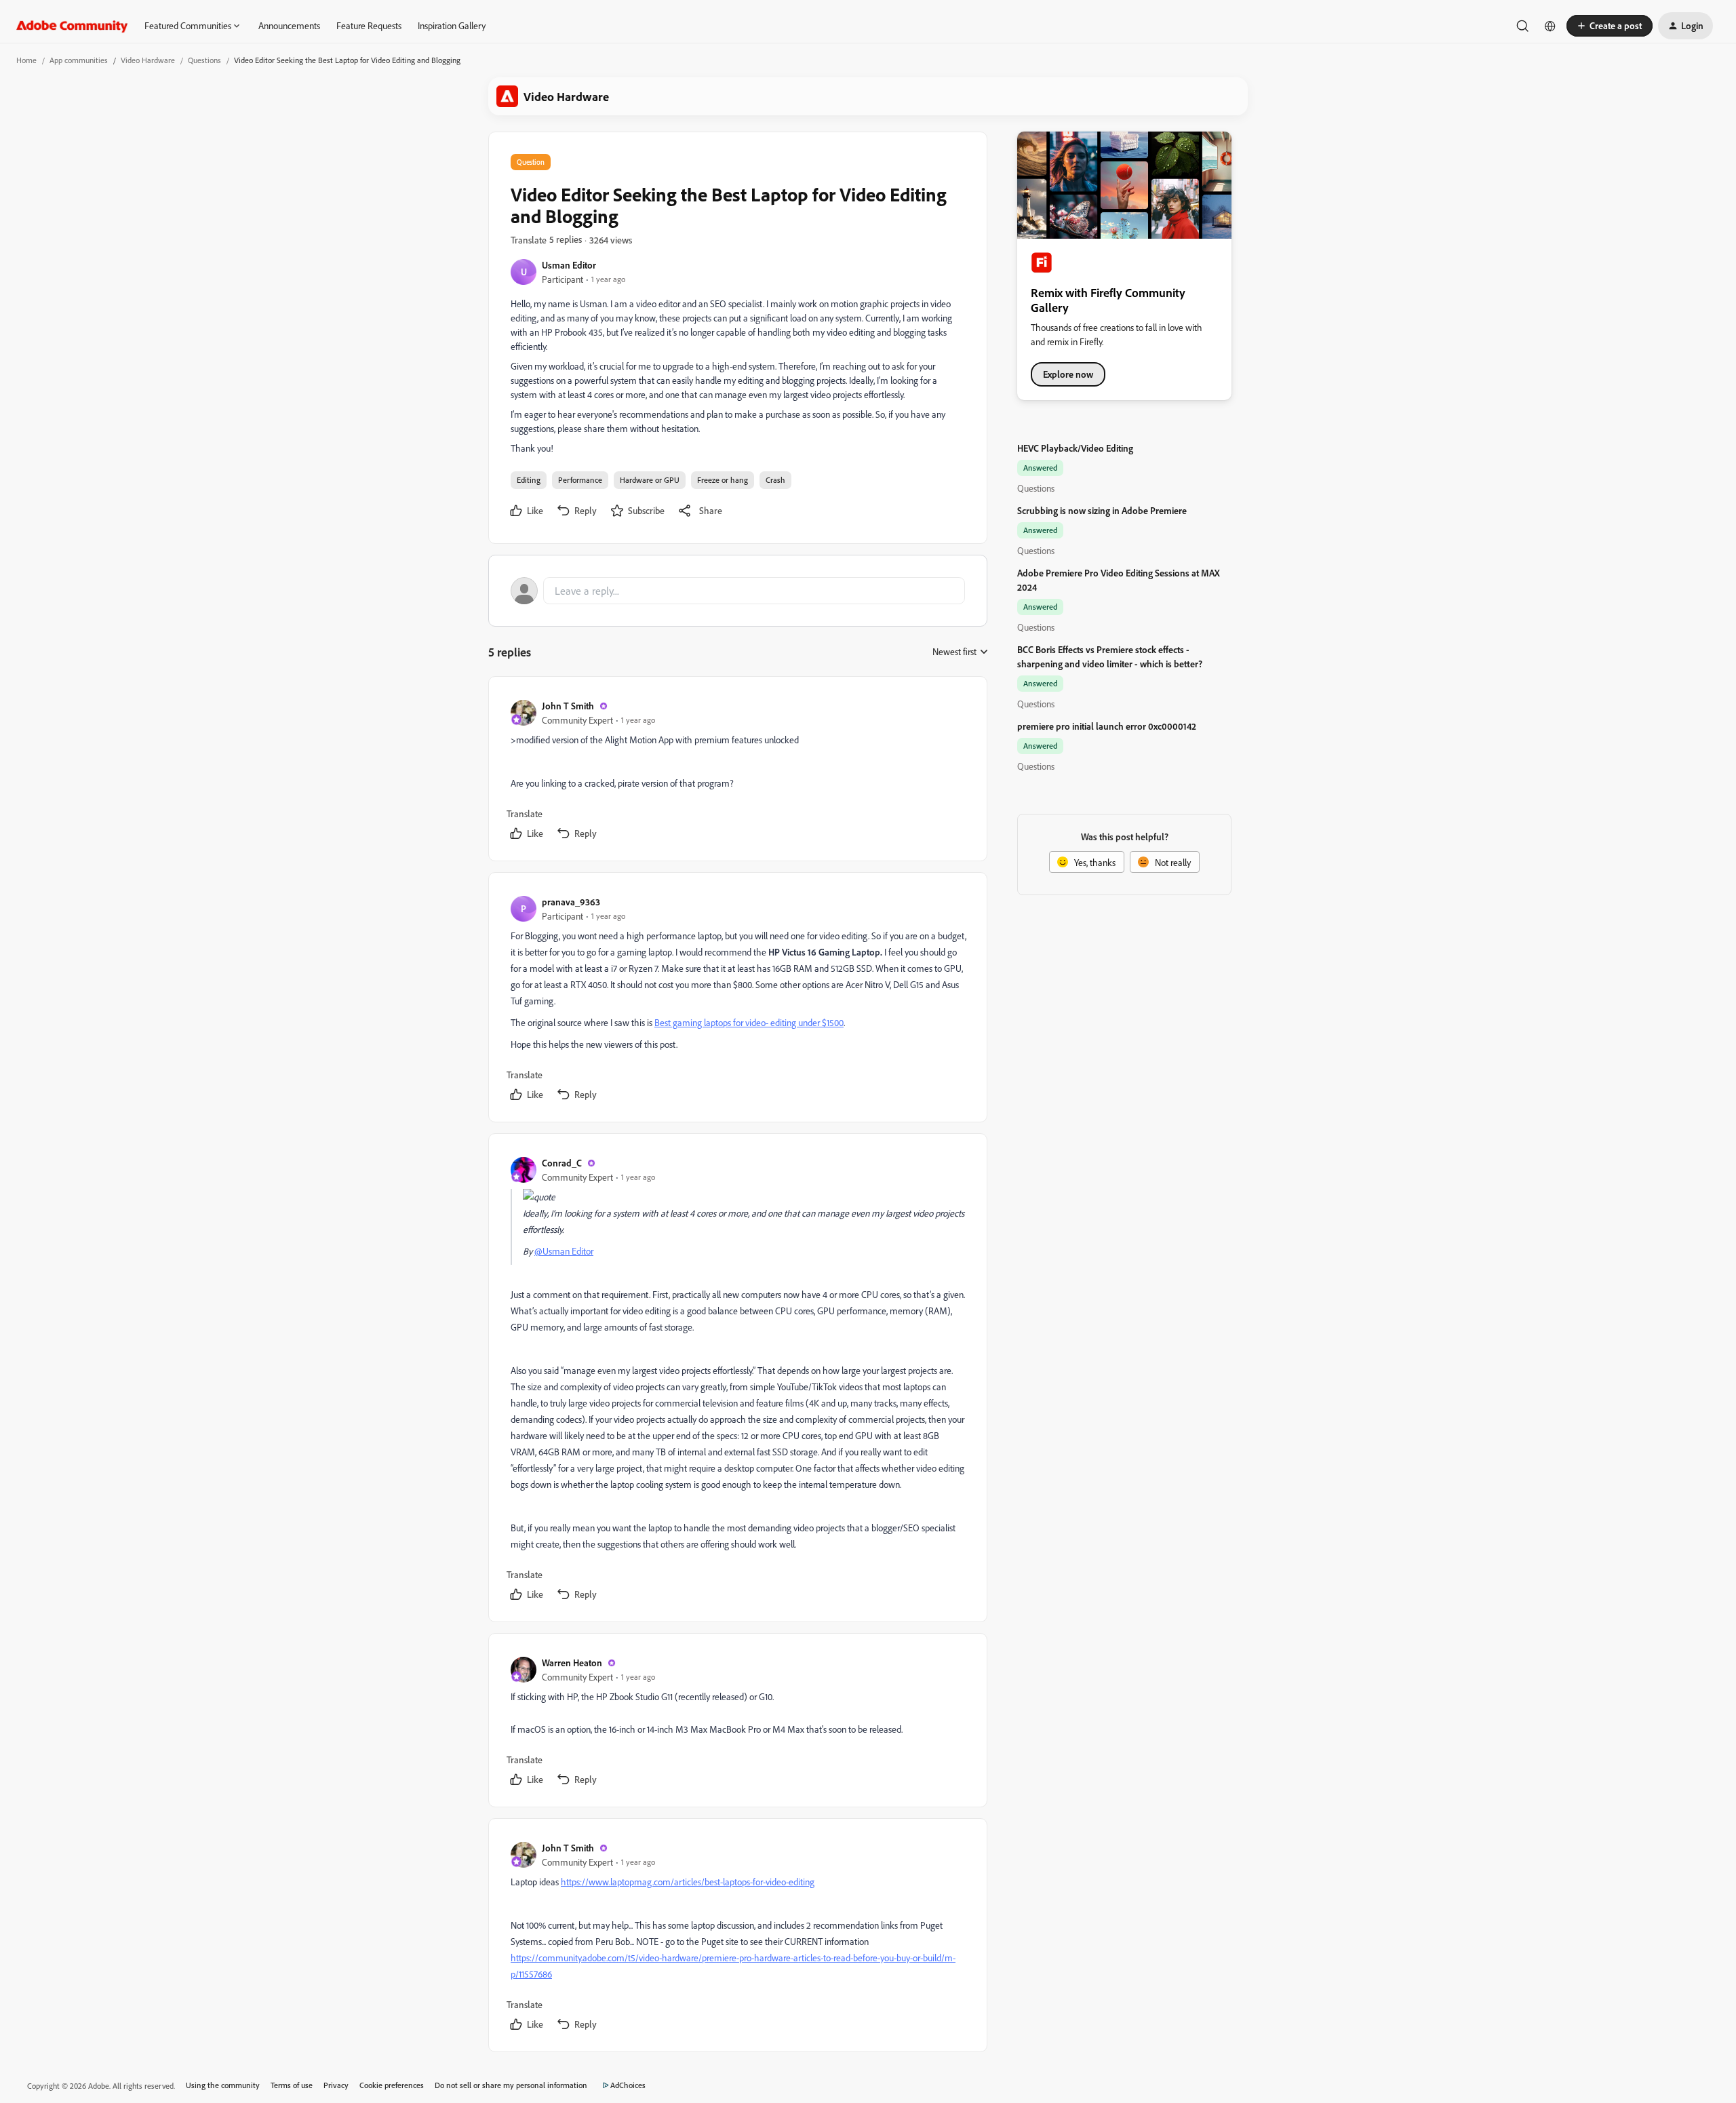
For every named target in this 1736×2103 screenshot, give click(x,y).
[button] (1610, 26)
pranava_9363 (571, 902)
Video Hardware (148, 60)
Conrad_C (562, 1163)
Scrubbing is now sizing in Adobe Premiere (1102, 510)
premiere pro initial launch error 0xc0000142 (1107, 726)
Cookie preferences (392, 2085)
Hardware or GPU (650, 480)
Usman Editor (569, 265)
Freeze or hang (723, 480)
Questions (204, 60)
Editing (529, 480)
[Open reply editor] (738, 591)
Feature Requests (369, 25)
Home (26, 60)
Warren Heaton (572, 1663)
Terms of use (292, 2085)
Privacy (336, 2085)
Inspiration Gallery (452, 25)
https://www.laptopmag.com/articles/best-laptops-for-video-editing (688, 1882)
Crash (775, 480)
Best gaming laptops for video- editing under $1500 (749, 1022)
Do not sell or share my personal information (511, 2085)
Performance (580, 480)
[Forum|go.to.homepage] (72, 26)
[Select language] (1550, 26)
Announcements (289, 25)
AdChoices (628, 2085)
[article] (737, 771)
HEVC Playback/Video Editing (1075, 448)
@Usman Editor (564, 1251)
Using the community (223, 2085)
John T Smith (568, 706)
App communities (79, 60)
